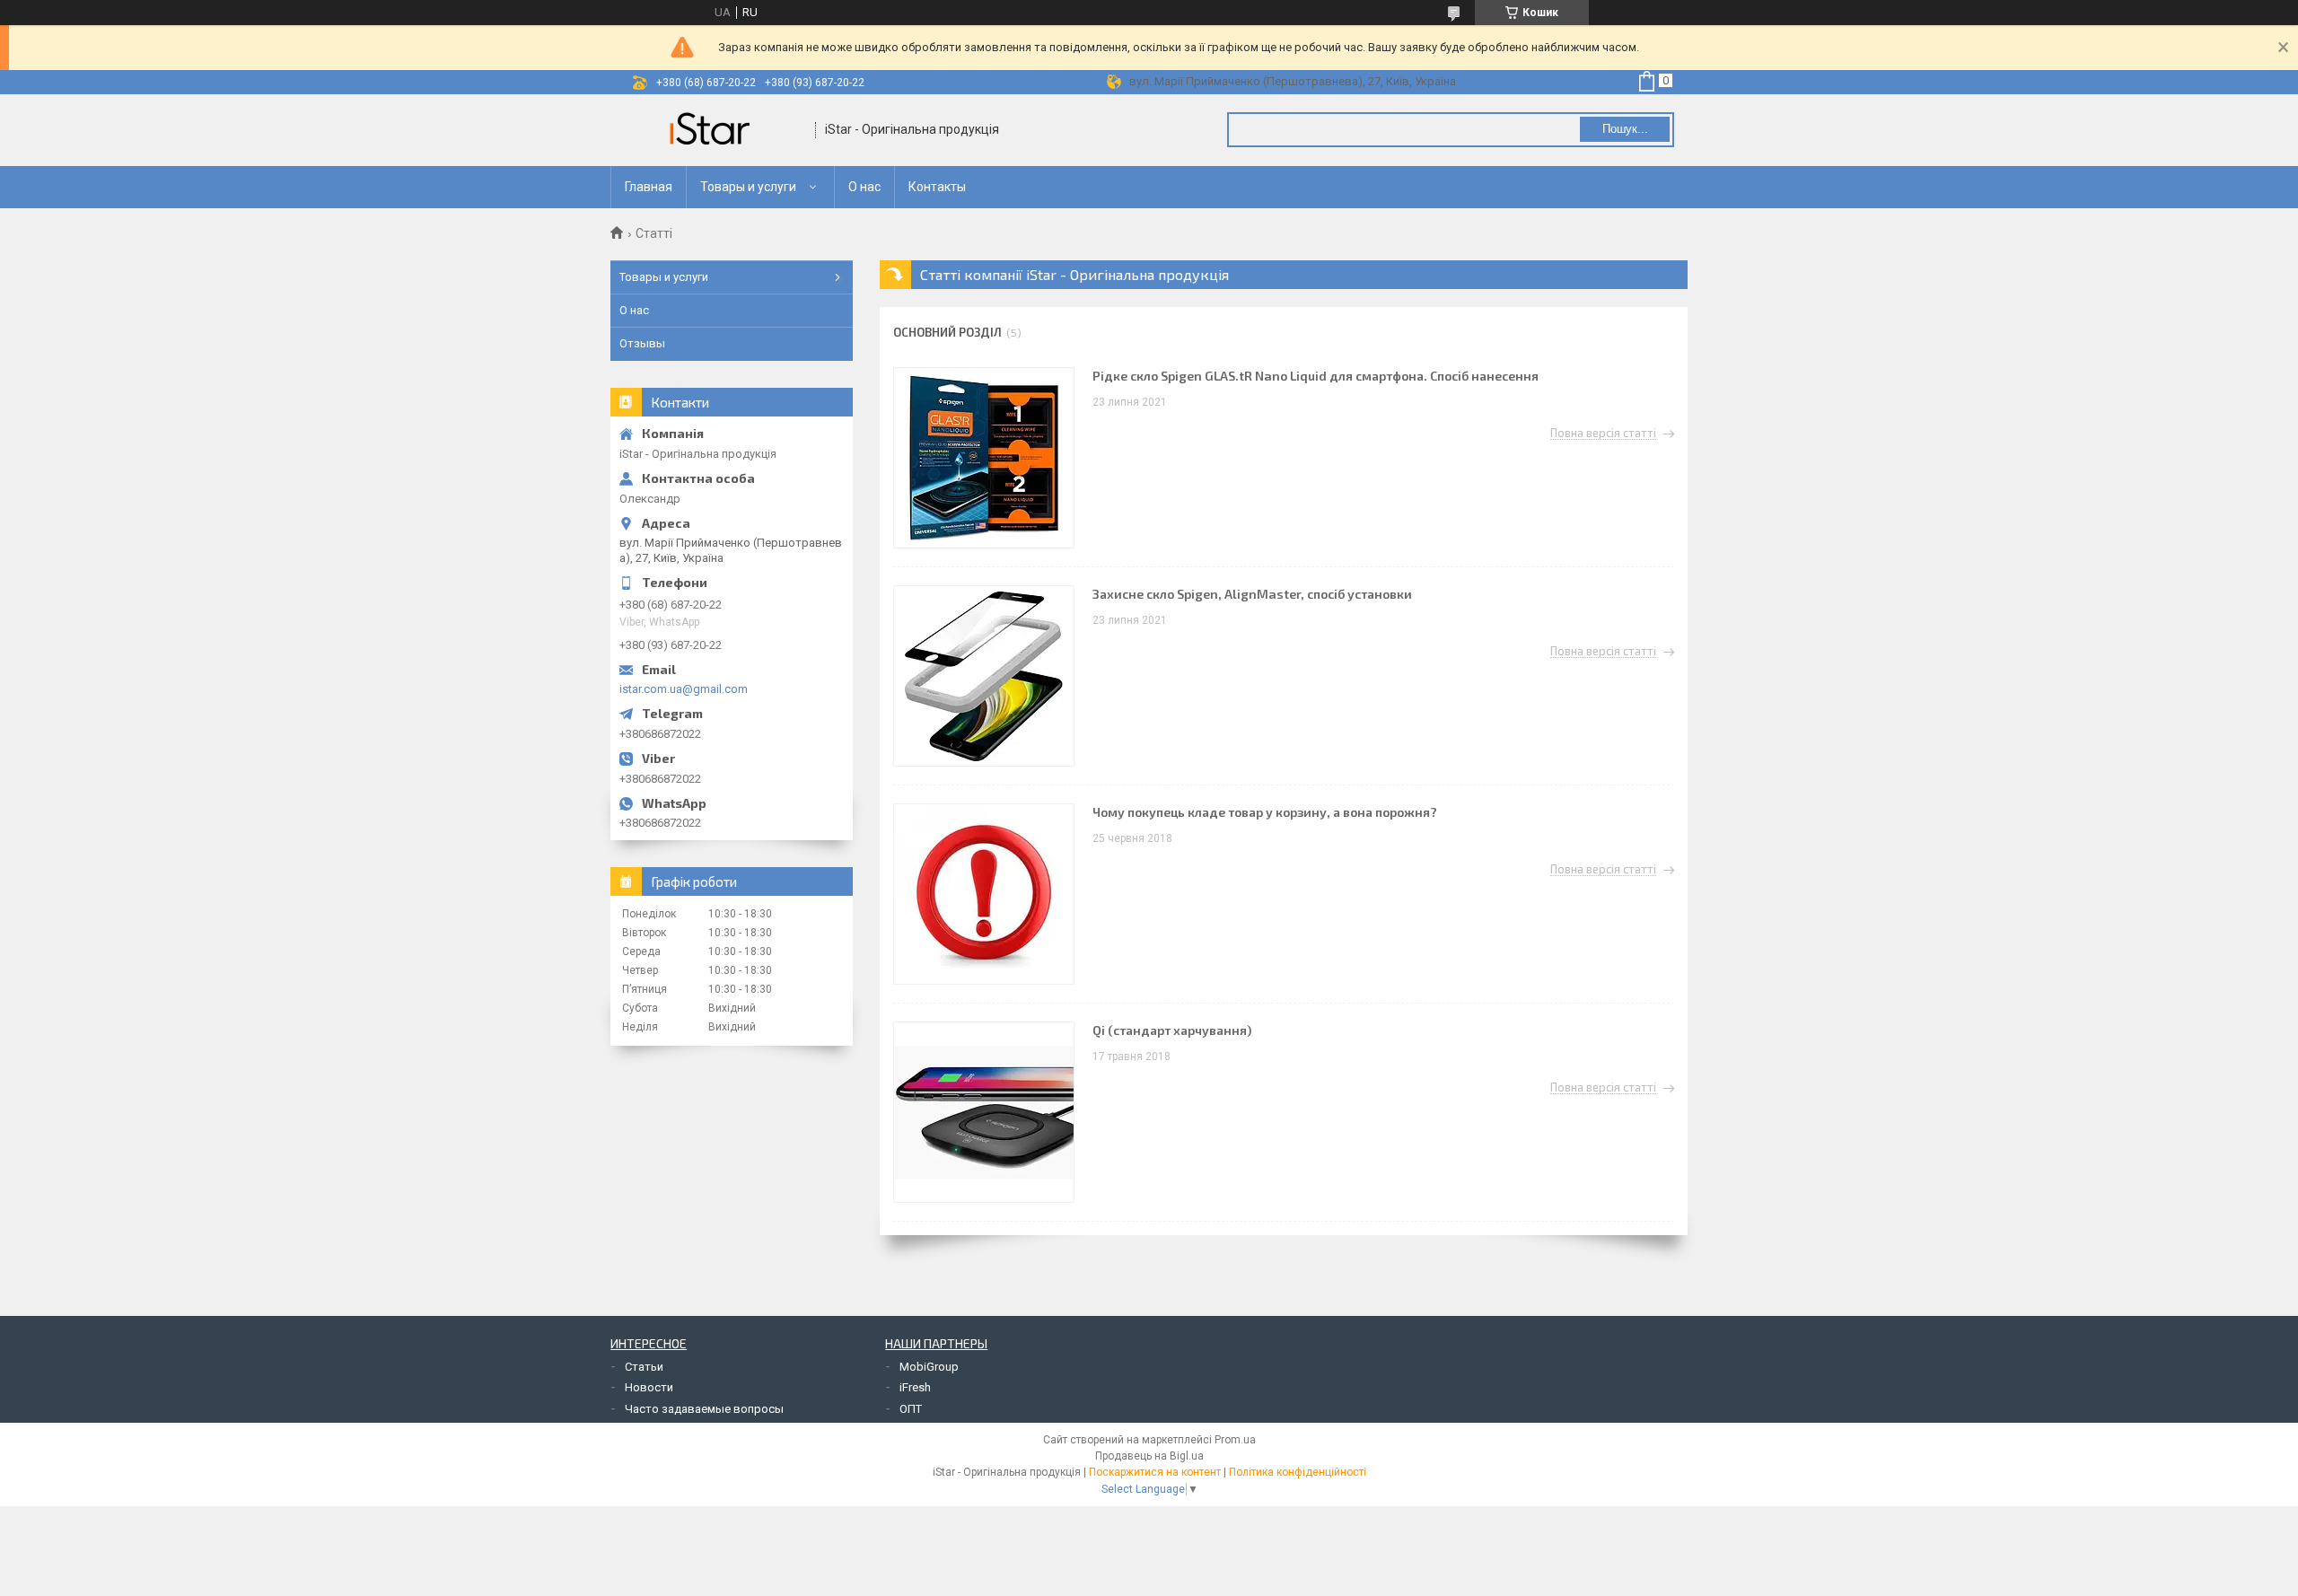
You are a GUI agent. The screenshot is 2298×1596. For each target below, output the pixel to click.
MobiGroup (929, 1367)
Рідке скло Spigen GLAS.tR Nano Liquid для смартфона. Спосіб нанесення (1316, 376)
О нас (864, 187)
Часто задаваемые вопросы (704, 1409)
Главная (649, 187)
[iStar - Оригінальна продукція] (714, 130)
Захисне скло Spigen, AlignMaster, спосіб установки (1252, 594)
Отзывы (642, 343)
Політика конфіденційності (1298, 1472)
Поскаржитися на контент (1155, 1472)
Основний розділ (947, 332)
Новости (649, 1387)
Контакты (937, 187)
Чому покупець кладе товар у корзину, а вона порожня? (1265, 812)
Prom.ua (1235, 1440)
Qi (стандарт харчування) (1172, 1030)
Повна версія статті (1603, 434)
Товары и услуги (748, 187)
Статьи (644, 1367)
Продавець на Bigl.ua (1149, 1456)
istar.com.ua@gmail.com (684, 689)
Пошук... (1625, 129)
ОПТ (911, 1409)
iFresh (915, 1387)
